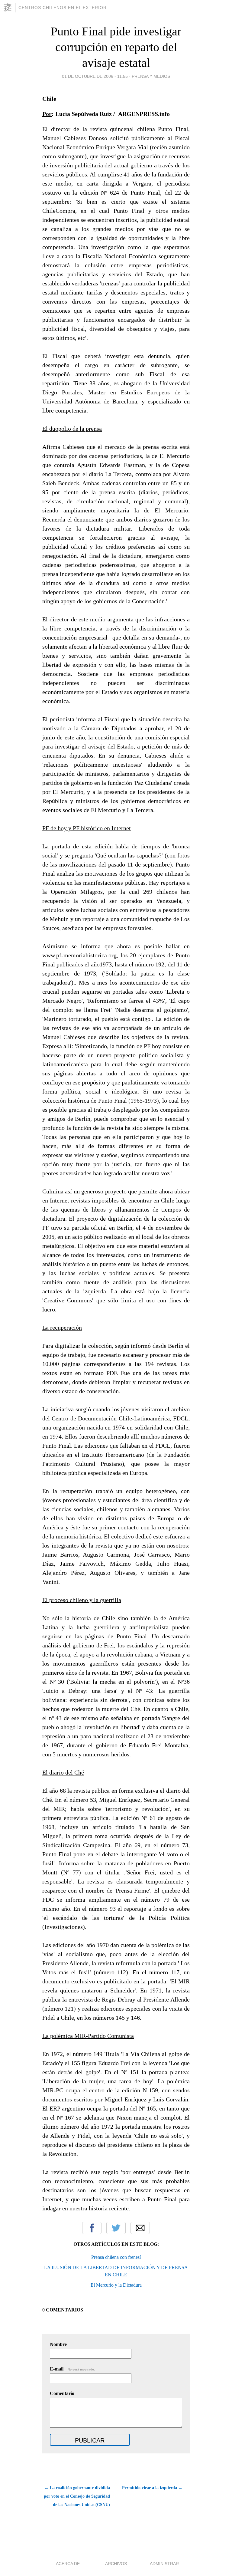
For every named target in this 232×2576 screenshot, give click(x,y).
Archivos (116, 2564)
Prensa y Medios (151, 76)
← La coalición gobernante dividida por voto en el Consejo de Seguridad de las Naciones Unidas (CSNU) (77, 2496)
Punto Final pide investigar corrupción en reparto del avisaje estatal (116, 47)
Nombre (58, 2344)
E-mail (72, 2369)
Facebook (92, 2228)
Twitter (116, 2228)
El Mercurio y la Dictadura (116, 2285)
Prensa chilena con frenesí (116, 2257)
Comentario (62, 2393)
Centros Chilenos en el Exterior (63, 8)
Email (140, 2228)
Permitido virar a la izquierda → (152, 2488)
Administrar (164, 2564)
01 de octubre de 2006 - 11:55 (95, 76)
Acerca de (68, 2564)
